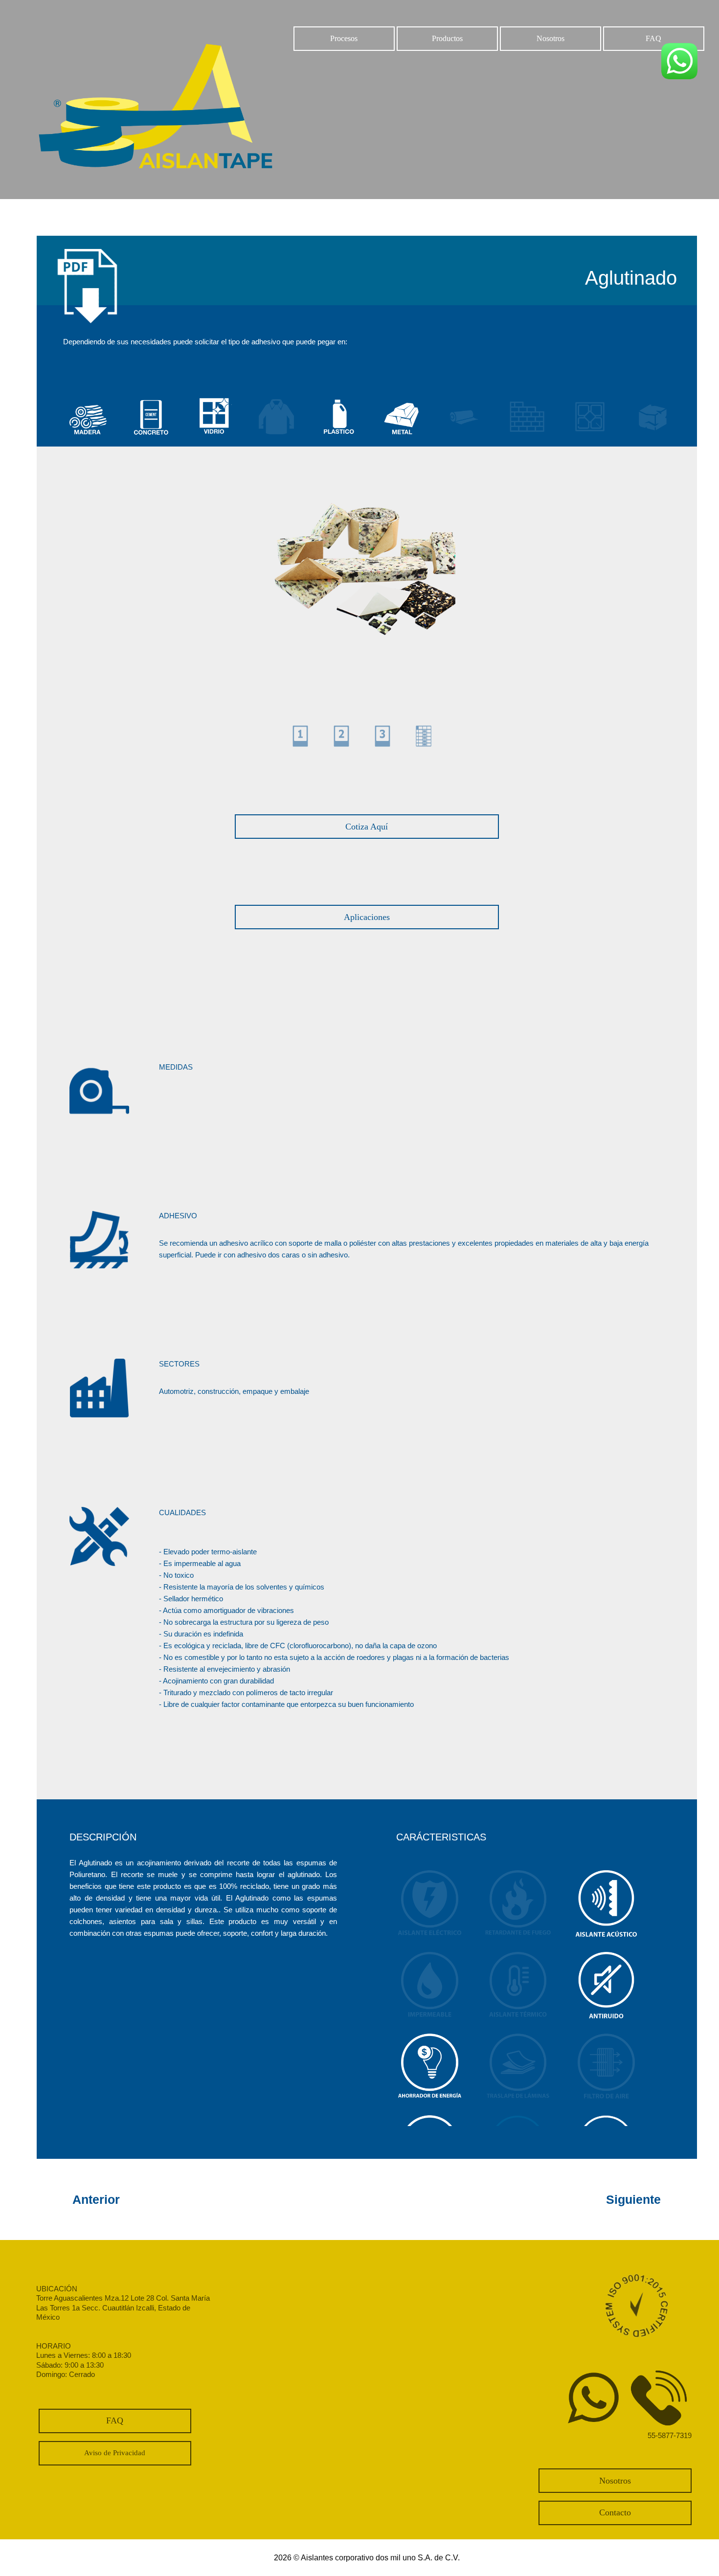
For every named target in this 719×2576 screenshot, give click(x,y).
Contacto (615, 2512)
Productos (447, 38)
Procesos (344, 38)
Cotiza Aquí (367, 827)
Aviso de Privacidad (115, 2453)
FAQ (653, 38)
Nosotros (550, 38)
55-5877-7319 (670, 2435)
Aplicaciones (367, 917)
